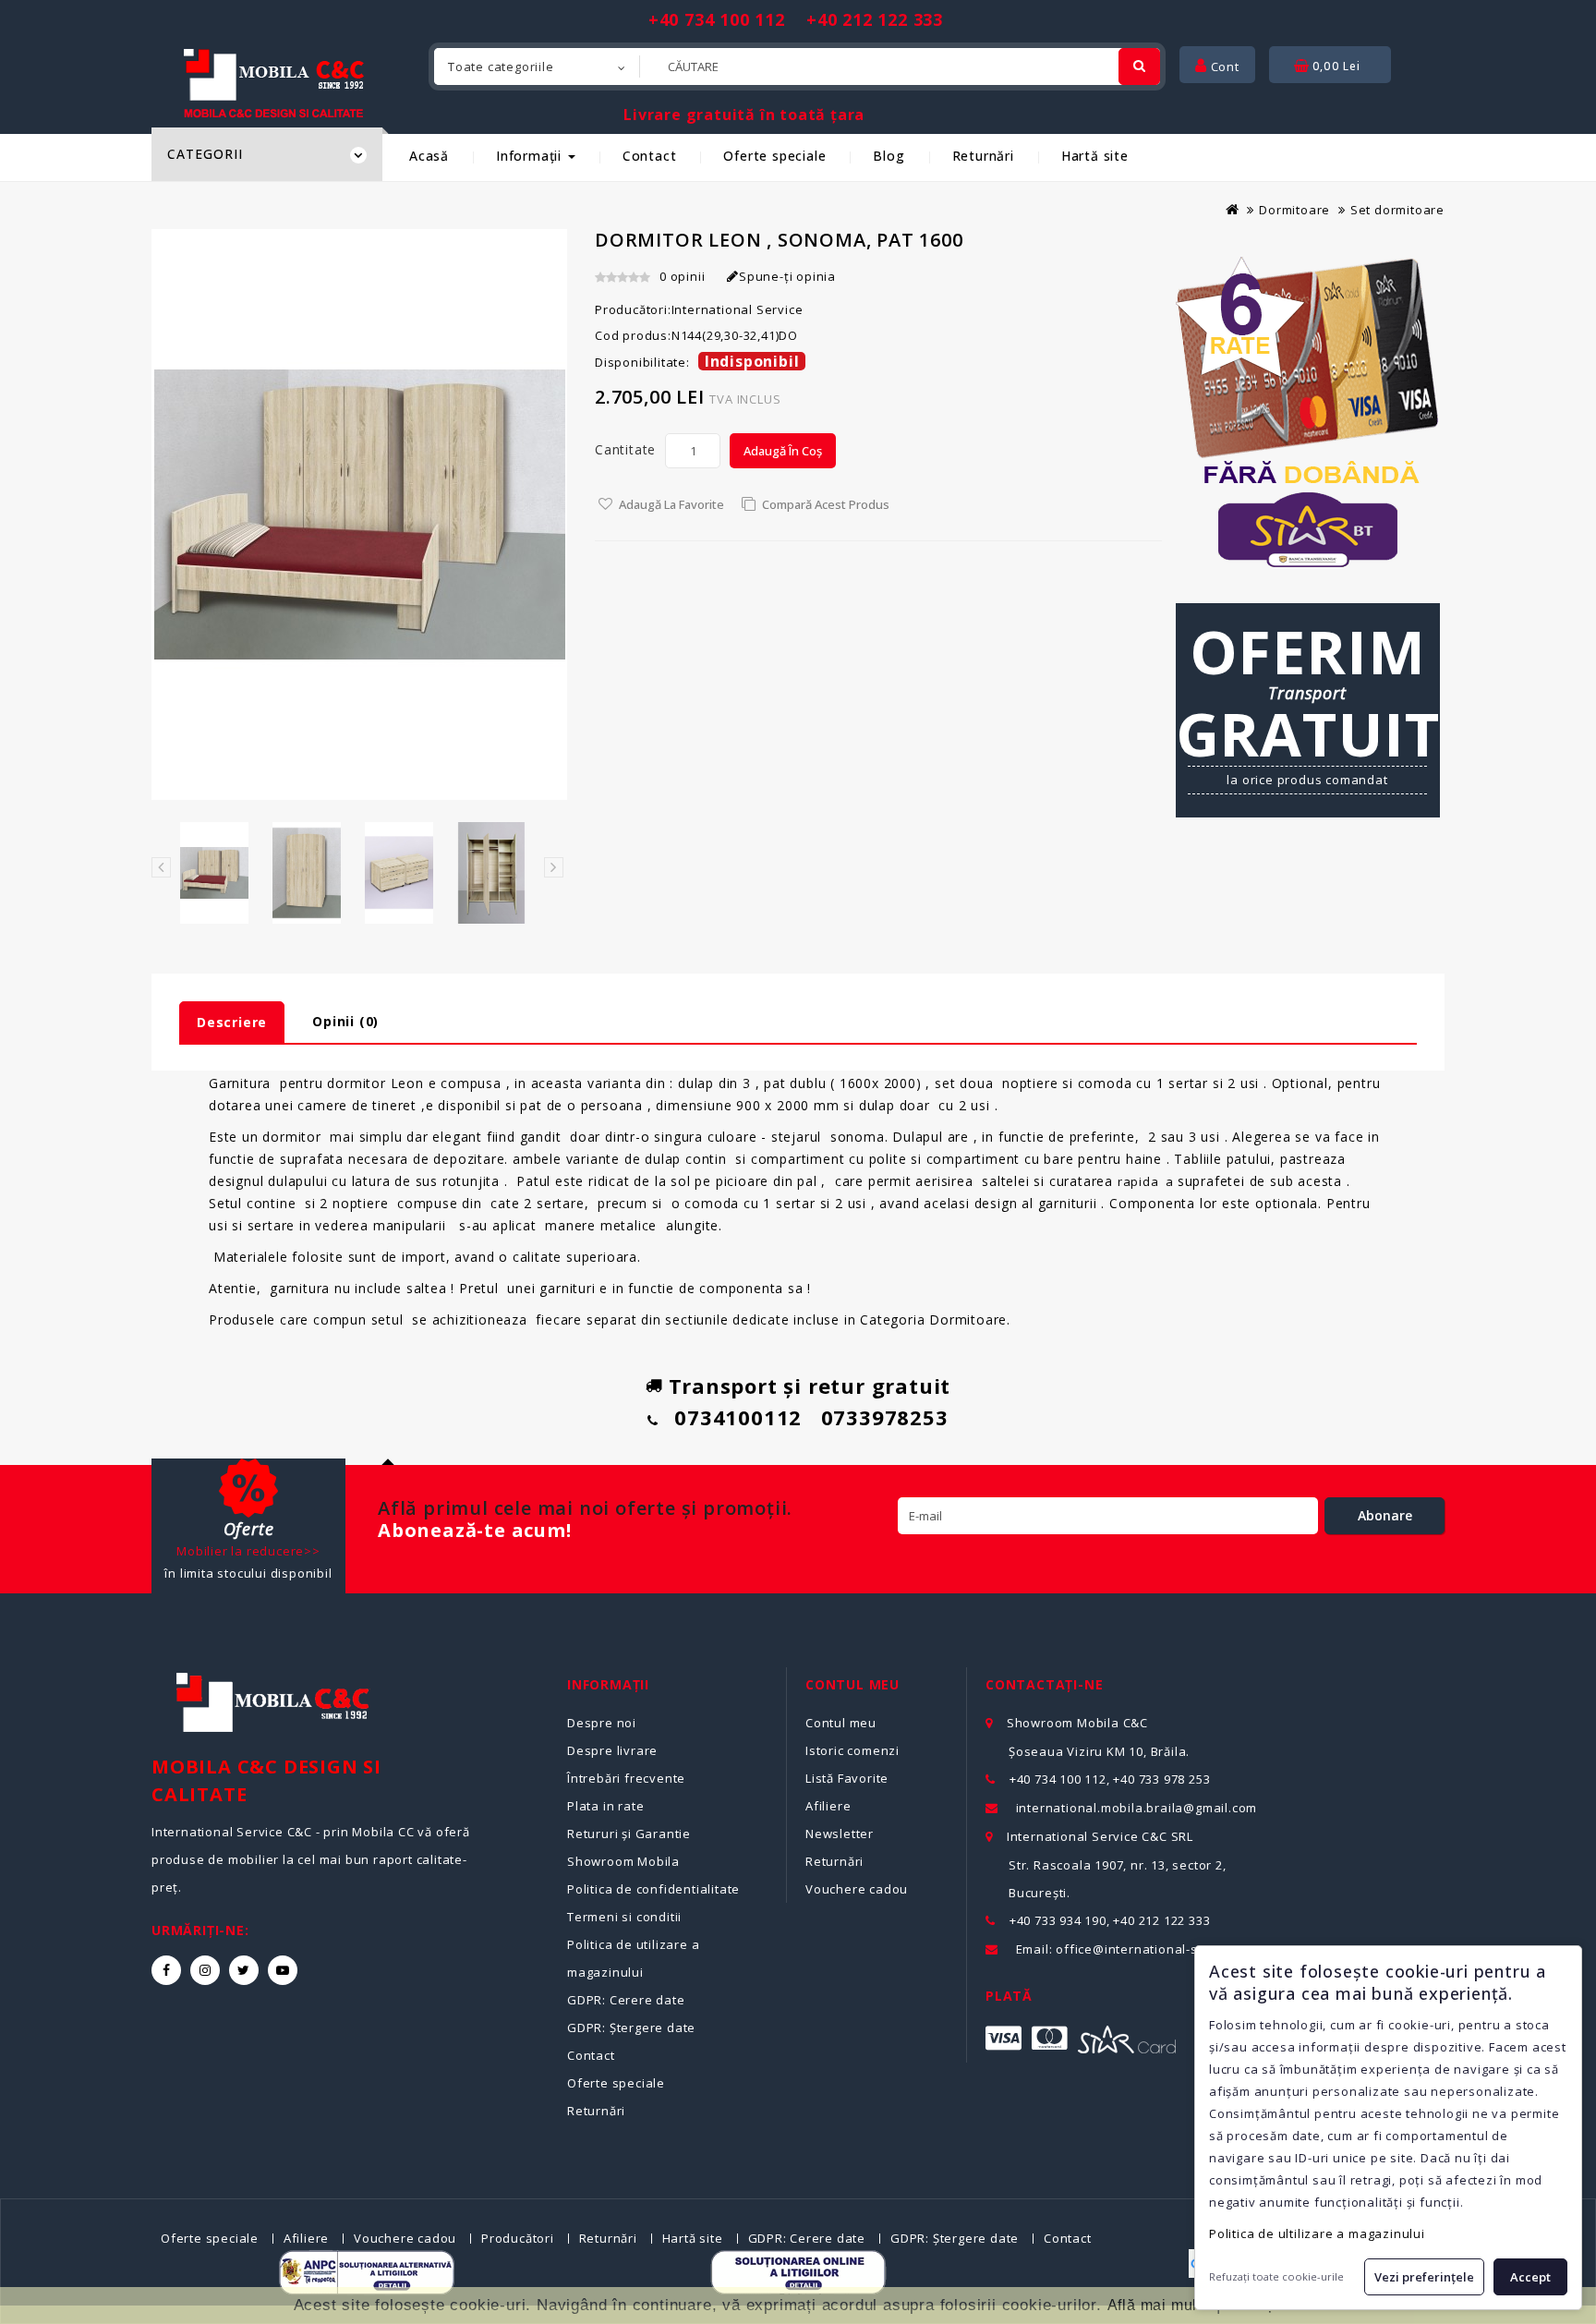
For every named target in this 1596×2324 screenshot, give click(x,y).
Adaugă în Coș (783, 451)
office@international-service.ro (1155, 1949)
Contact (650, 156)
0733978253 (885, 1417)
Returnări (983, 156)
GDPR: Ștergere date (631, 2027)
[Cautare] (1139, 67)
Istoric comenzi (852, 1750)
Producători (518, 2238)
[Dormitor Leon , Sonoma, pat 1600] (214, 873)
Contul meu (841, 1723)
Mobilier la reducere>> (248, 1551)
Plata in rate (605, 1806)
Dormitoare (1294, 210)
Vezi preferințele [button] (1424, 2277)
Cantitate (625, 449)
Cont (1223, 67)
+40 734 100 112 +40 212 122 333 (796, 19)
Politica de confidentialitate (653, 1889)
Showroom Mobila (623, 1861)
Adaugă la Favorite (671, 504)
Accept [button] (1530, 2277)
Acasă (429, 156)
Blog (889, 156)
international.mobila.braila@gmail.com (1137, 1808)
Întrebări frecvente (626, 1778)
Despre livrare (612, 1750)
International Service (738, 309)
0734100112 (738, 1417)
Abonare (1385, 1515)
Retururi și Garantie (629, 1834)
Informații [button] (531, 156)
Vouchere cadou (857, 1889)
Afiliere (828, 1806)
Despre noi (602, 1723)
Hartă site (1095, 156)
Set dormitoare (1397, 210)
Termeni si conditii (624, 1917)
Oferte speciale (774, 156)
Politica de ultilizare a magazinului (1317, 2233)
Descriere (232, 1022)
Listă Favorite (847, 1778)
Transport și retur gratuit (810, 1386)
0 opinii (682, 276)
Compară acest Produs (826, 504)
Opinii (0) (345, 1021)
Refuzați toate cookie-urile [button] (1276, 2276)
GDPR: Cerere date (626, 2000)
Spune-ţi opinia (787, 276)
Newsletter (840, 1834)
